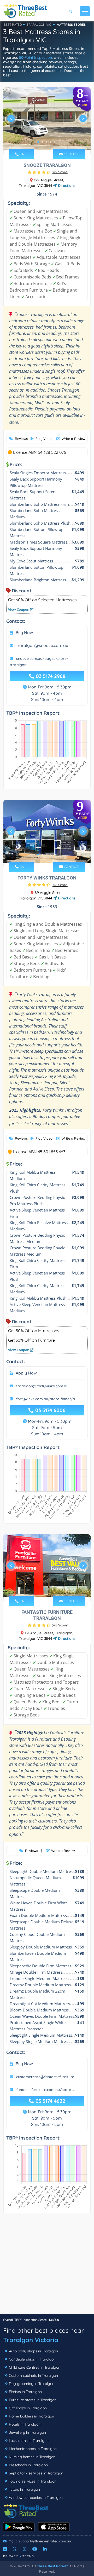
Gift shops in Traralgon (28, 2408)
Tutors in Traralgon (24, 2489)
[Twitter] (15, 2549)
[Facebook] (5, 2549)
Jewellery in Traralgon (27, 2432)
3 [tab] (46, 142)
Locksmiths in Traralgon (29, 2441)
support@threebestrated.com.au (45, 2541)
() (60, 172)
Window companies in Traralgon (36, 2498)
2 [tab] (42, 142)
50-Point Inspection (36, 57)
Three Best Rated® (52, 2566)
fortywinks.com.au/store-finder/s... (47, 1399)
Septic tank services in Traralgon (36, 2473)
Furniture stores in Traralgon (33, 2400)
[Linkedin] (45, 2549)
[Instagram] (25, 2549)
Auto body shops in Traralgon (33, 2351)
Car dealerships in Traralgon (32, 2359)
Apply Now (26, 1373)
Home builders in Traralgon (31, 2416)
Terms (28, 2556)
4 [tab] (51, 142)
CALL (23, 154)
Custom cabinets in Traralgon (33, 2375)
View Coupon (19, 609)
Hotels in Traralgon (25, 2424)
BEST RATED (13, 25)
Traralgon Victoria (31, 2340)
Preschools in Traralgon (28, 2465)
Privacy (11, 2556)
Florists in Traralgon (25, 2392)
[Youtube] (35, 2549)
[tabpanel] (47, 121)
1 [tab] (38, 142)
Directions (66, 186)
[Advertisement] (47, 2267)
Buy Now (24, 633)
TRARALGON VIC (39, 25)
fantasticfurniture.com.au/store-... (45, 2090)
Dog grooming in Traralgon (32, 2384)
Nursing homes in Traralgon (32, 2457)
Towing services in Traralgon (33, 2481)
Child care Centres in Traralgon (35, 2367)
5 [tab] (55, 142)
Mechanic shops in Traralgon (33, 2449)
